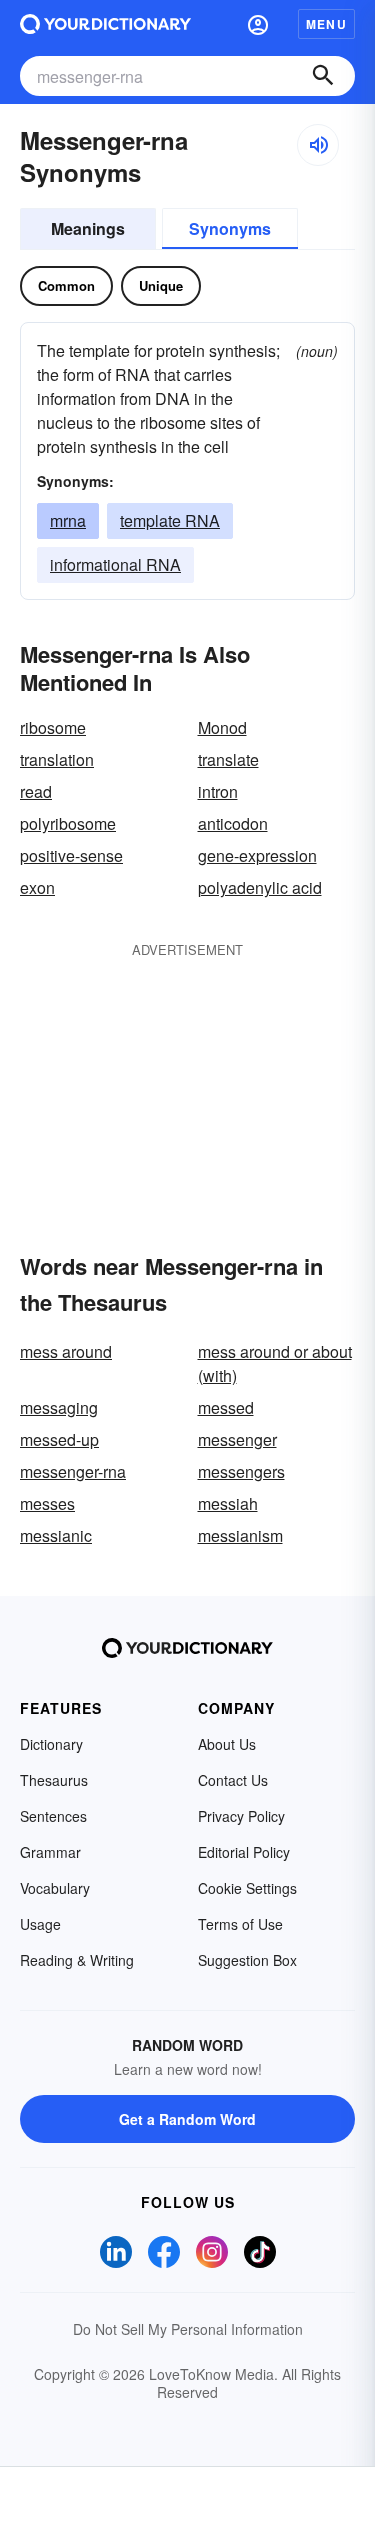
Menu (326, 24)
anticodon (233, 823)
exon (37, 887)
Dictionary (51, 1744)
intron (218, 791)
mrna (68, 520)
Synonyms (230, 228)
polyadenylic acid (260, 887)
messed (226, 1407)
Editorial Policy (244, 1852)
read (36, 791)
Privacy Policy (241, 1816)
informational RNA (115, 564)
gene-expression (257, 855)
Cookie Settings (247, 1888)
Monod (222, 727)
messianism (240, 1535)
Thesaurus (54, 1780)
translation (57, 759)
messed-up (59, 1439)
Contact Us (233, 1780)
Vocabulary (55, 1888)
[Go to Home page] (105, 24)
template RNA (170, 520)
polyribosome (68, 823)
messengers (241, 1471)
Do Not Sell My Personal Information (188, 2329)
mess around (66, 1351)
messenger (237, 1439)
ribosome (53, 727)
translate (228, 759)
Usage (40, 1924)
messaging (59, 1407)
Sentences (53, 1816)
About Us (227, 1744)
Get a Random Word (187, 2119)
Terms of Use (240, 1924)
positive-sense (71, 855)
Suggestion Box (247, 1960)
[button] (258, 24)
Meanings (88, 228)
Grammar (50, 1852)
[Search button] (323, 76)
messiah (228, 1503)
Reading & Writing (77, 1960)
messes (47, 1503)
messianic (56, 1535)
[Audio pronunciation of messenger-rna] (318, 145)
